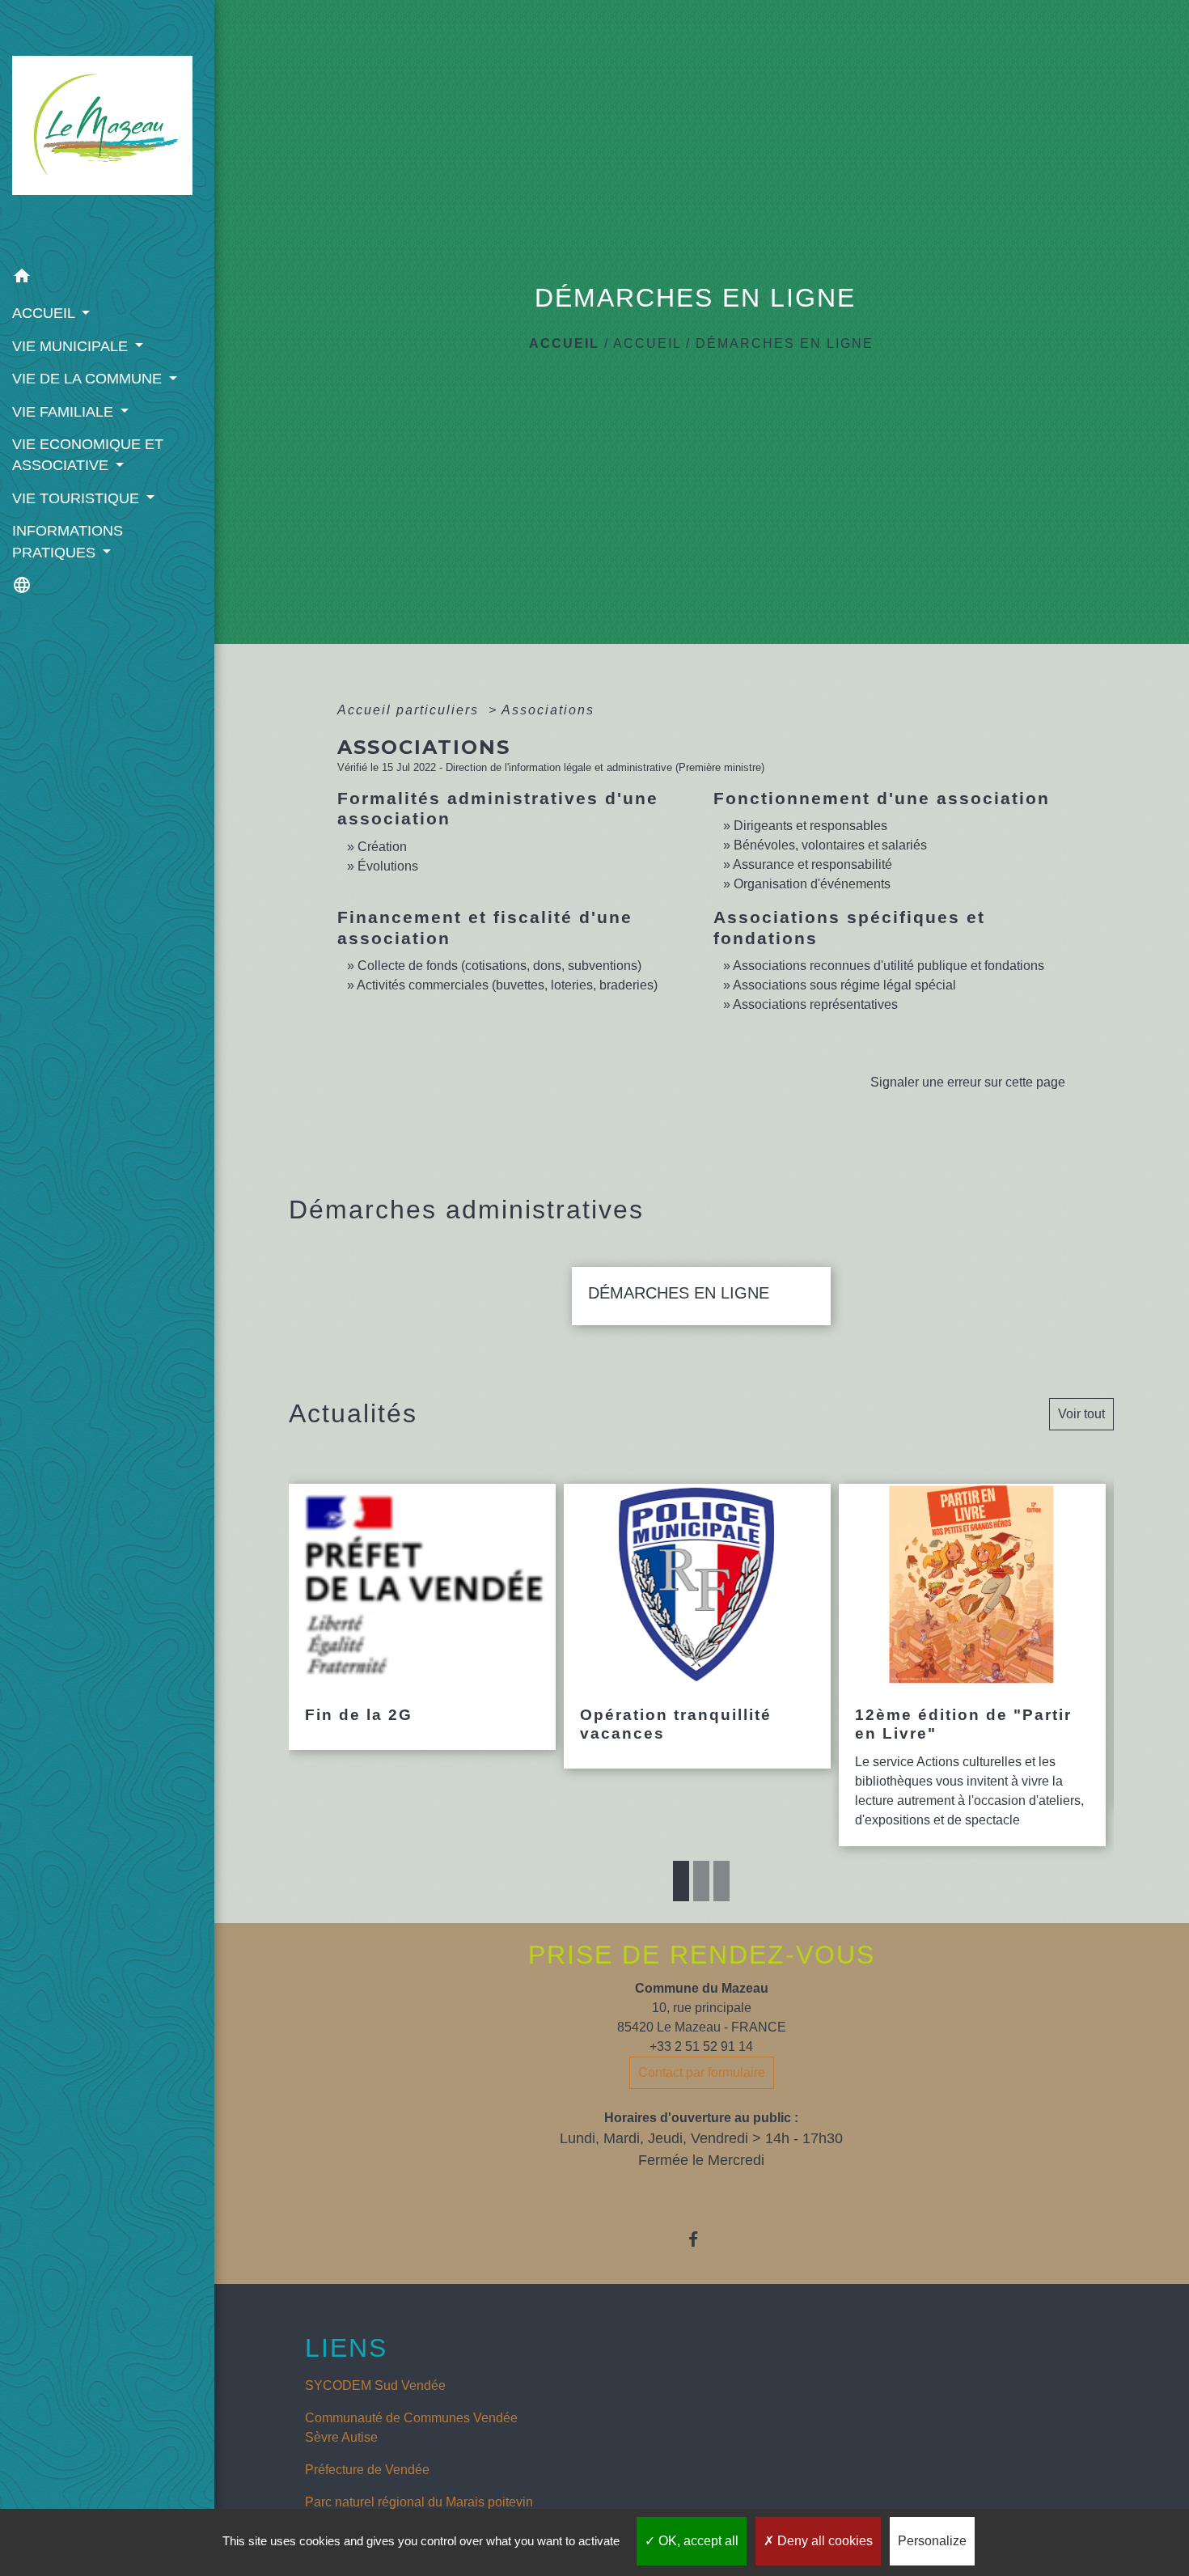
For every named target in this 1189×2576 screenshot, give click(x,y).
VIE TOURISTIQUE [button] (78, 498)
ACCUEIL (647, 343)
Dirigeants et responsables (810, 826)
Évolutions (388, 866)
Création (382, 847)
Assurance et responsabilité (812, 864)
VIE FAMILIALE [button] (65, 412)
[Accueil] (107, 130)
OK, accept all (697, 2541)
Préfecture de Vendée (367, 2470)
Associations (548, 710)
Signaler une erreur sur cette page (968, 1082)
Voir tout (1081, 1414)
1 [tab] (681, 1881)
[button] (107, 279)
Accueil (564, 343)
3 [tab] (721, 1881)
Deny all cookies (823, 2541)
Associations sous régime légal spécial (844, 985)
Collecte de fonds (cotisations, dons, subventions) (499, 966)
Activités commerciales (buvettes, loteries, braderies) (507, 985)
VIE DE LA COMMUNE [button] (89, 379)
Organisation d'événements (812, 884)
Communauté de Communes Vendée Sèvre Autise (411, 2428)
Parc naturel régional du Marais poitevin (419, 2502)
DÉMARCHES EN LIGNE (785, 343)
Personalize (932, 2541)
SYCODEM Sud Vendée (375, 2385)
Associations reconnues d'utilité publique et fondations (889, 966)
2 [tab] (701, 1881)
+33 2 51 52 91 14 (701, 2046)
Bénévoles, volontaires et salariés (830, 845)
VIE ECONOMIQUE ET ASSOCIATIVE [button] (88, 455)
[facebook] (702, 2239)
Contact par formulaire (702, 2072)
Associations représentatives (815, 1004)
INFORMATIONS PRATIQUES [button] (68, 541)
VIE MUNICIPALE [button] (72, 346)
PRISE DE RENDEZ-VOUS (702, 1955)
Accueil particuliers (410, 710)
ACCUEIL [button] (45, 313)
